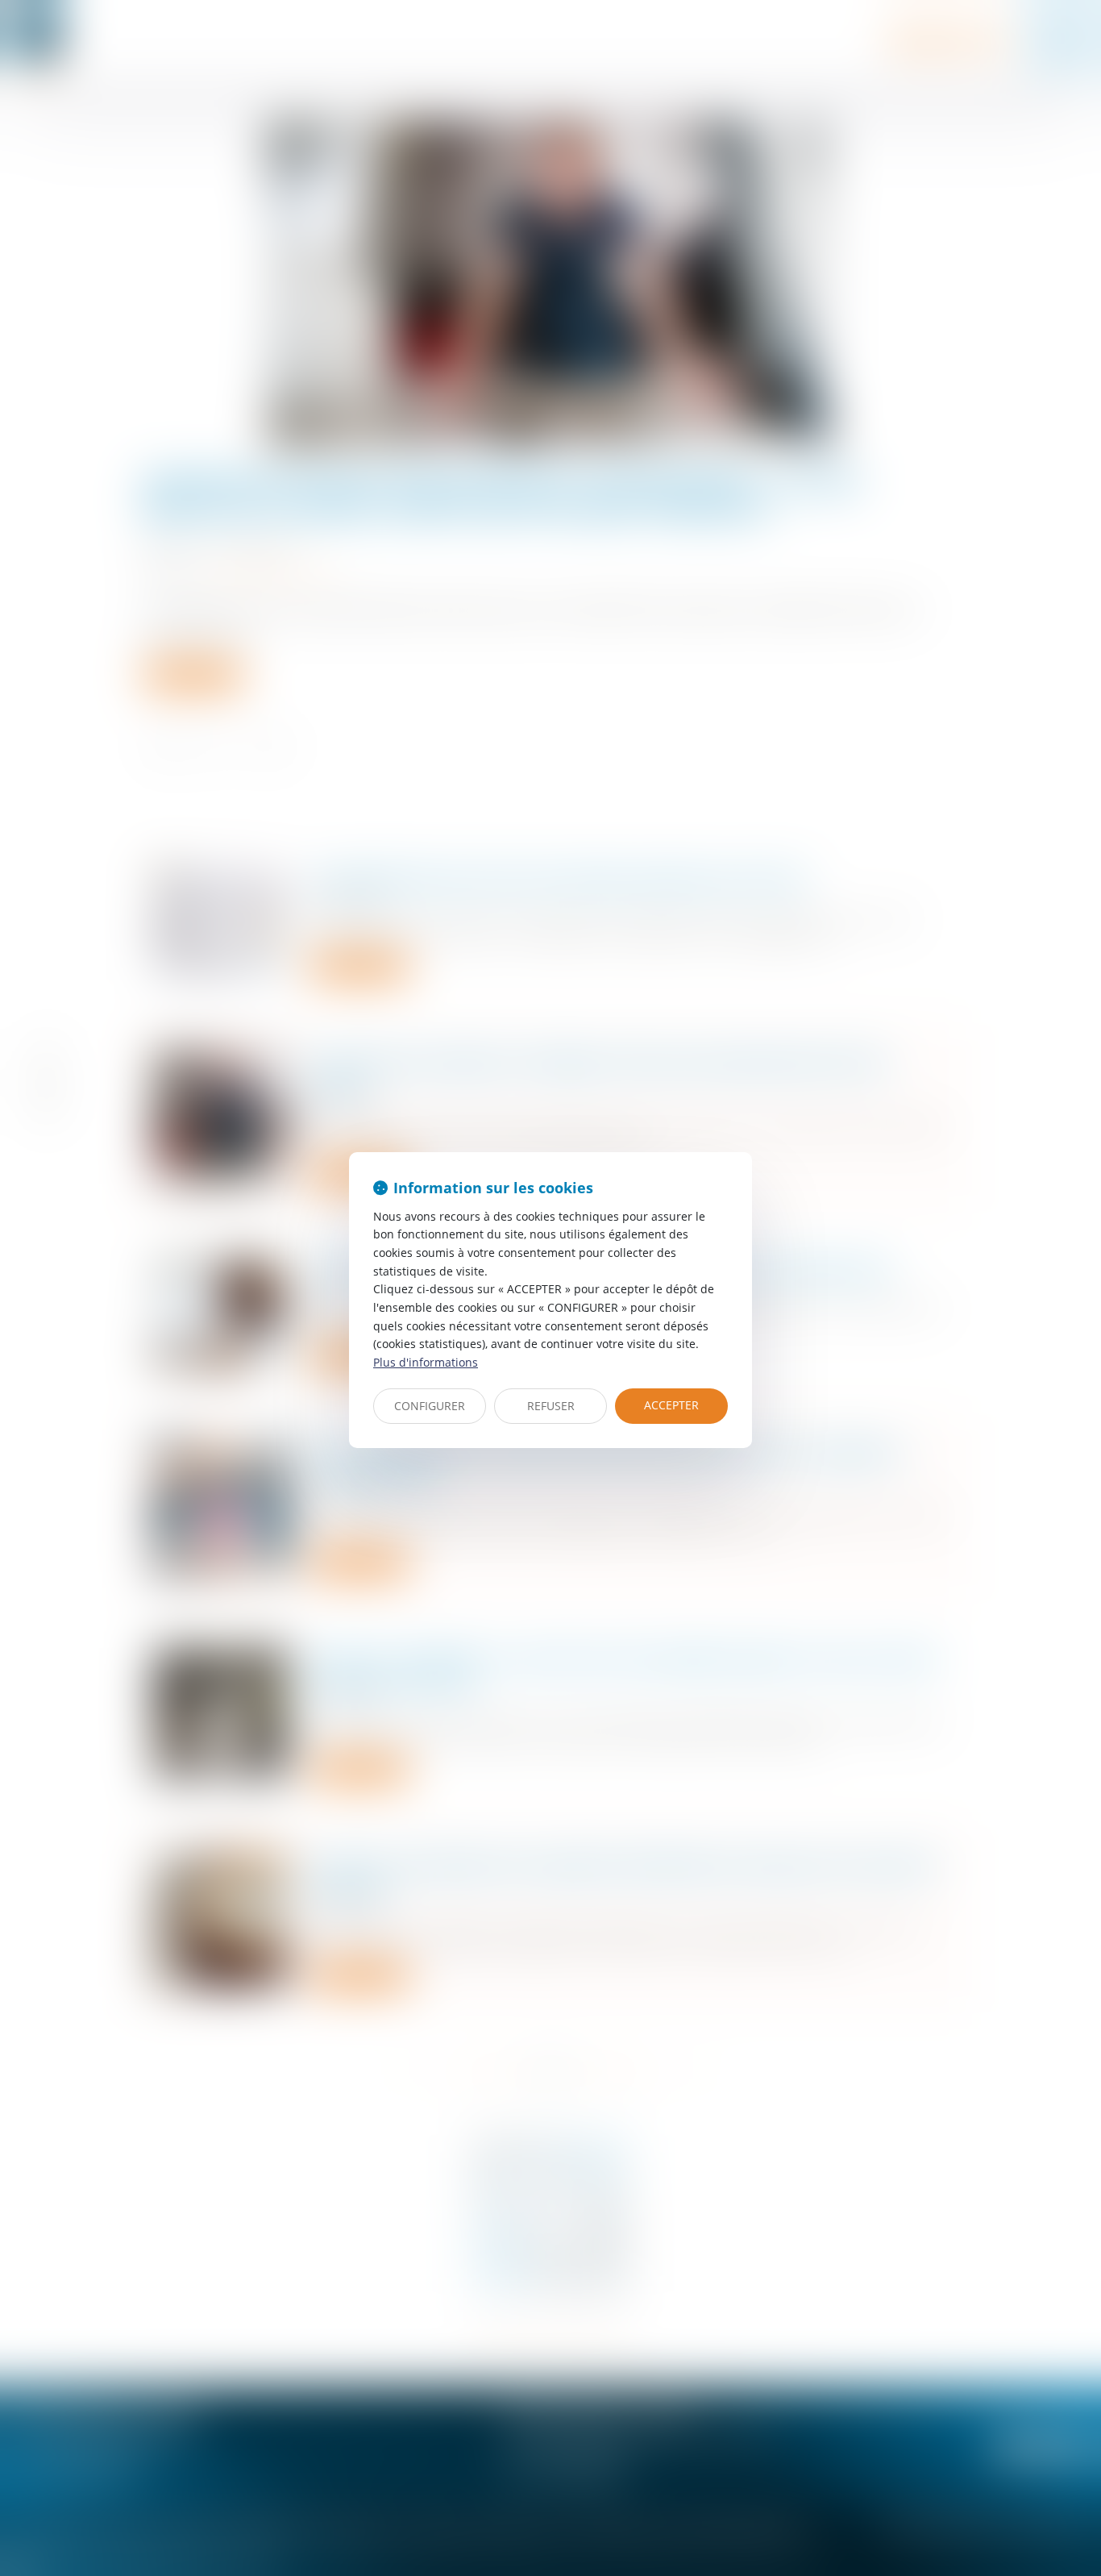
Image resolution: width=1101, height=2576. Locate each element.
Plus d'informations (426, 1362)
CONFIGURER (430, 1406)
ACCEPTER (671, 1405)
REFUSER (551, 1406)
